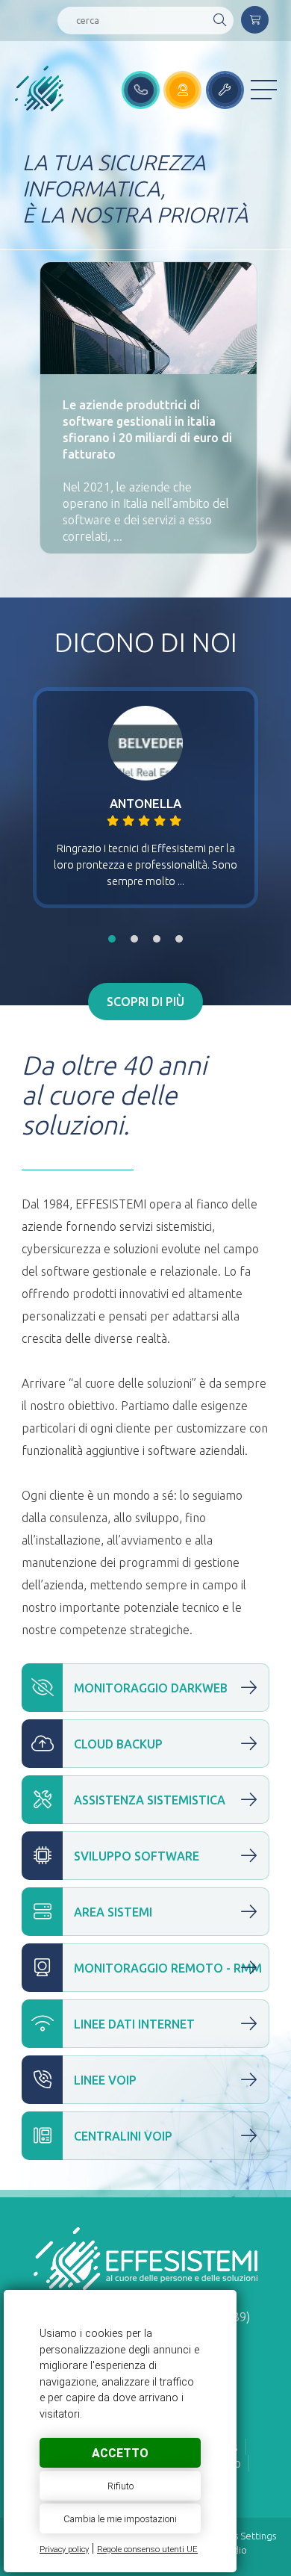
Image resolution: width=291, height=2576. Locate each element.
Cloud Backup (118, 1744)
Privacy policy (64, 2549)
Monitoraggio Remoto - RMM (168, 1968)
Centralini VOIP (123, 2136)
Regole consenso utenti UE (147, 2549)
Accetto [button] (120, 2453)
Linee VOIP (105, 2080)
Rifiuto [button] (121, 2486)
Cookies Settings (240, 2536)
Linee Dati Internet (134, 2024)
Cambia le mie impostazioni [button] (120, 2519)
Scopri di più (145, 1002)
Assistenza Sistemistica (150, 1800)
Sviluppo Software (137, 1856)
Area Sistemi (113, 1912)
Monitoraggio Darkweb (151, 1688)
